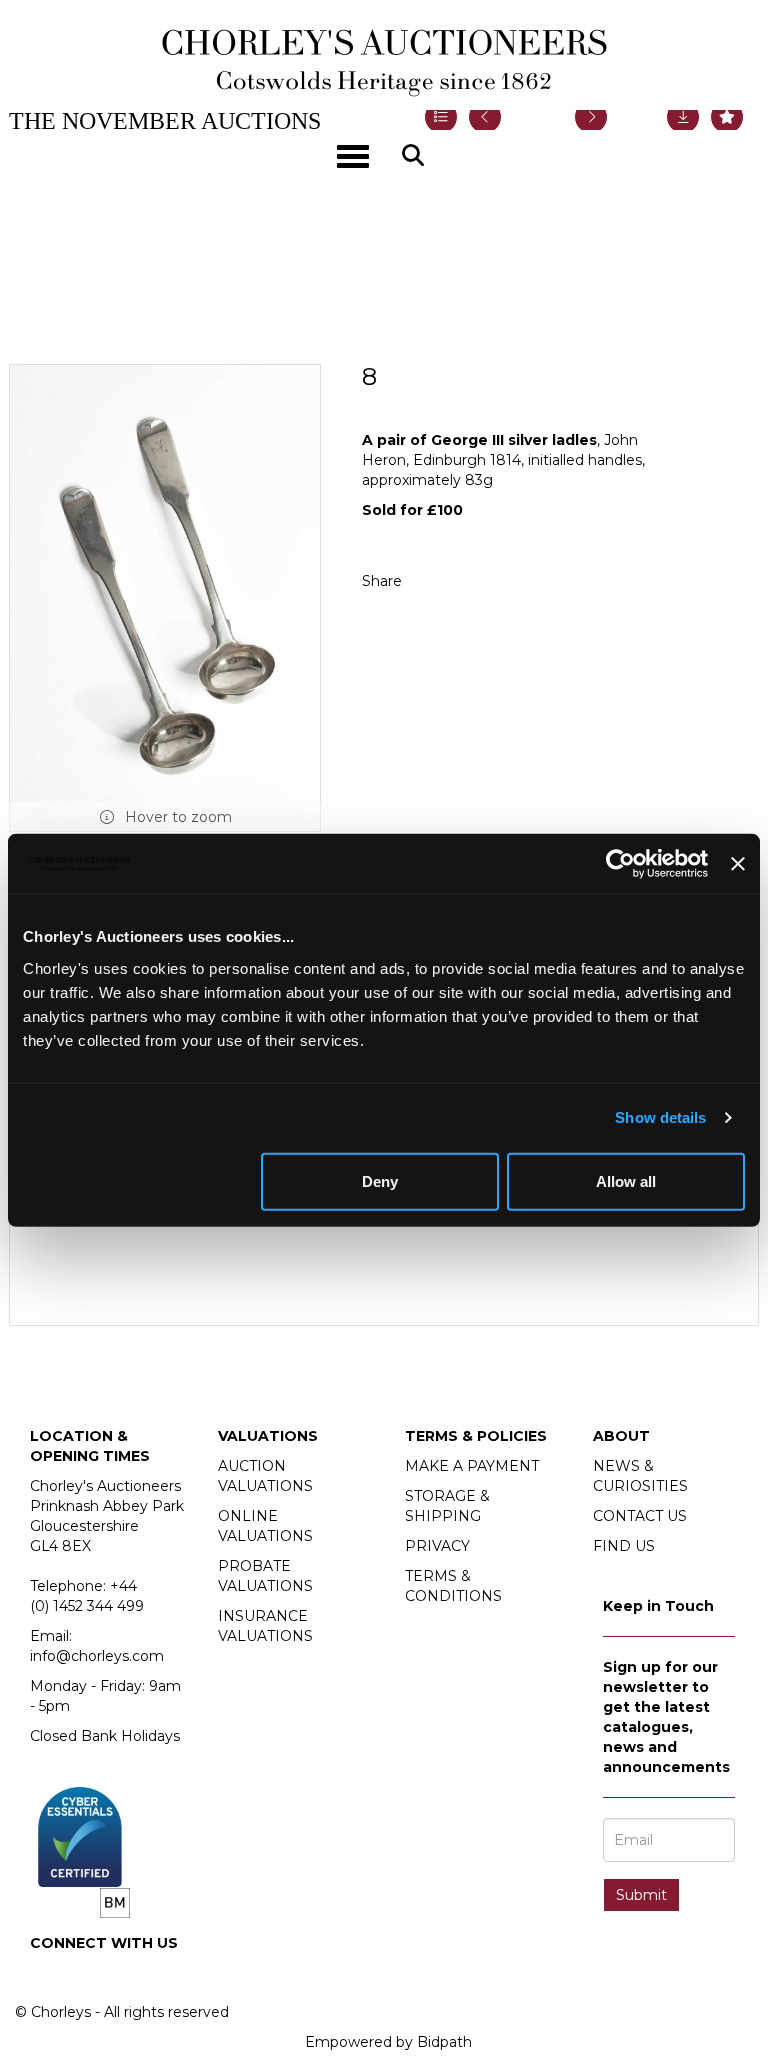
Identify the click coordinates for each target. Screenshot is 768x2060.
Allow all (626, 1180)
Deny (380, 1180)
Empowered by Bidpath (388, 2042)
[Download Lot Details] (683, 117)
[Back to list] (441, 117)
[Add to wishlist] (727, 117)
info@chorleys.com (97, 1656)
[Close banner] (738, 864)
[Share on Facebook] (435, 581)
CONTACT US (640, 1516)
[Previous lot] (485, 117)
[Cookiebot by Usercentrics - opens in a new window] (620, 864)
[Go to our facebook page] (49, 1977)
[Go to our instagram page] (476, 581)
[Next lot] (591, 117)
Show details (660, 1117)
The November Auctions (165, 121)
